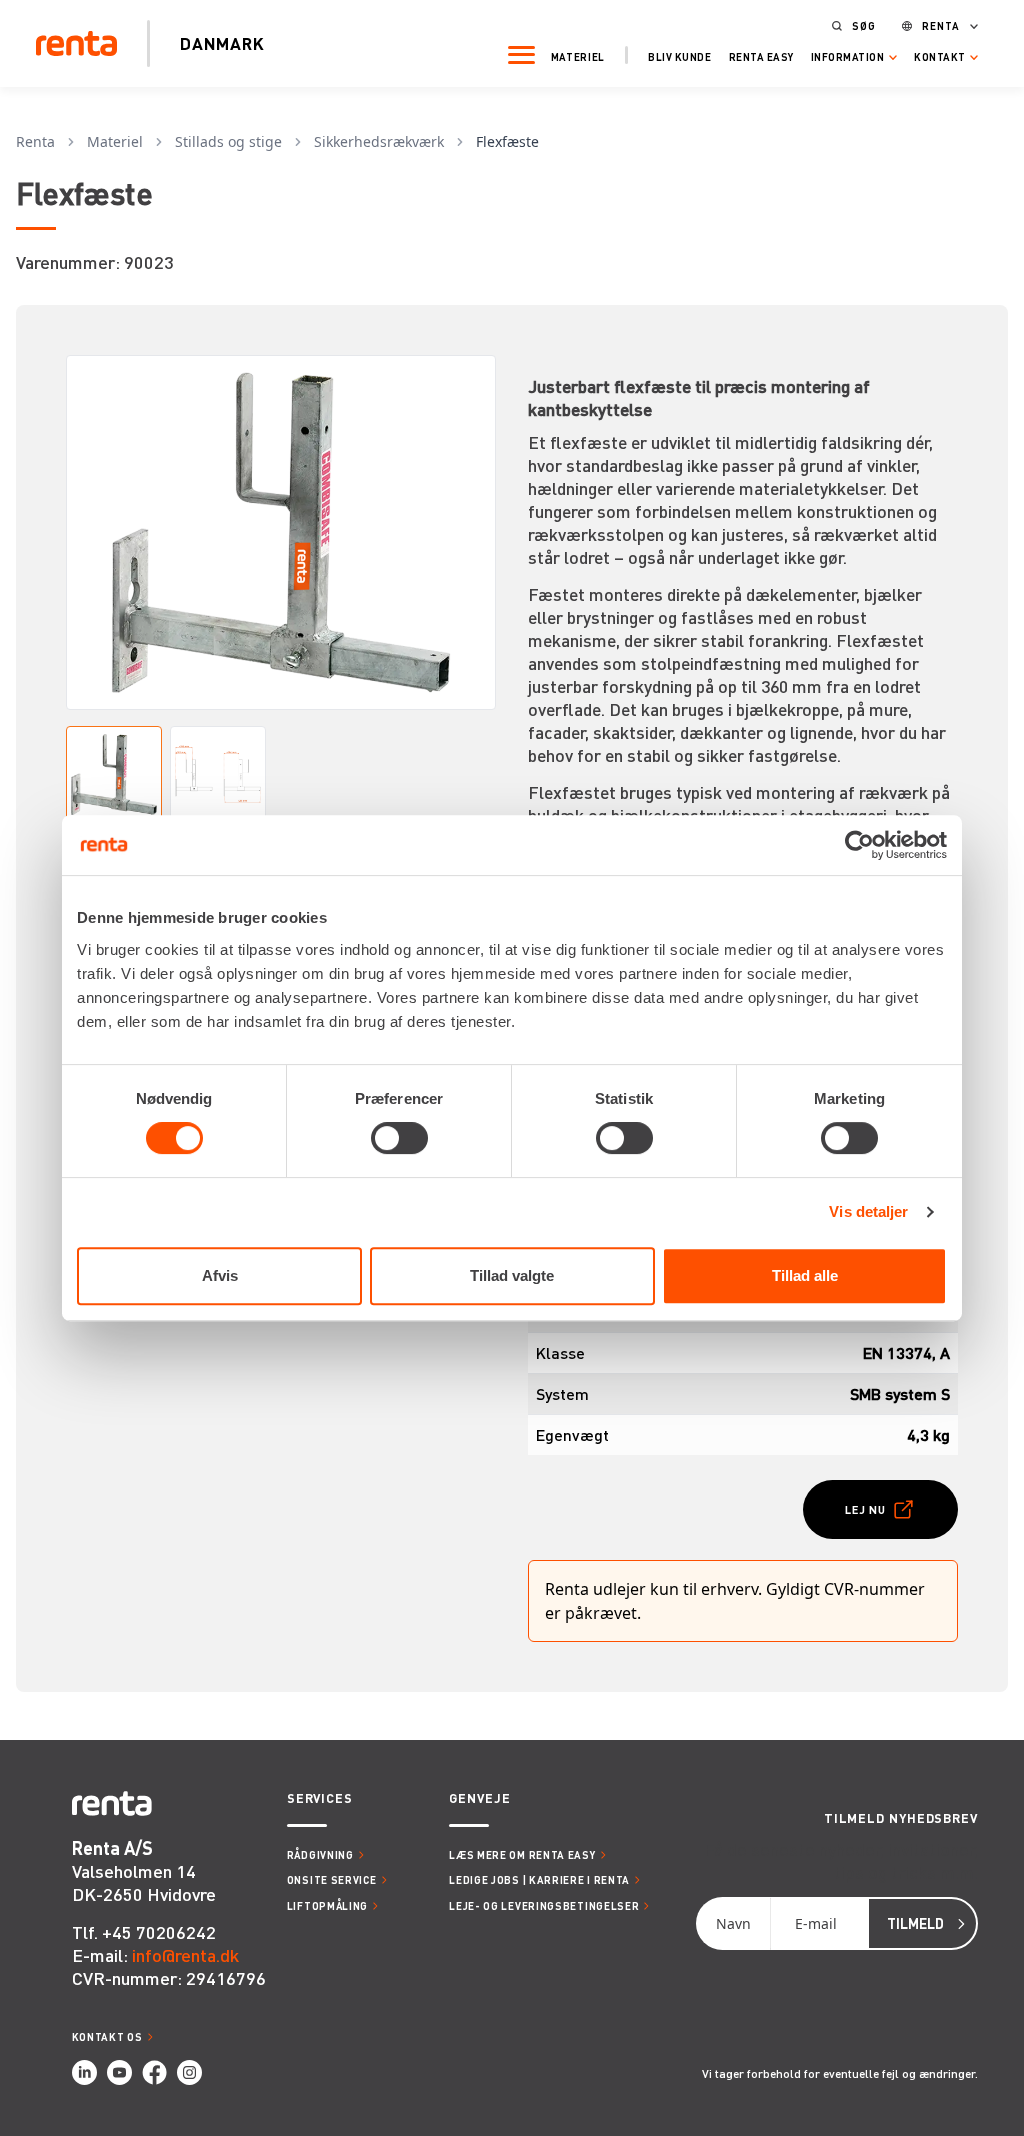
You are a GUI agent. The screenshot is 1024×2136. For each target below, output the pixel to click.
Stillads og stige (228, 141)
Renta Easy (761, 56)
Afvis (220, 1275)
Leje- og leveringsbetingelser (544, 1905)
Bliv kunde (679, 56)
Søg (864, 26)
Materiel (578, 56)
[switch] (399, 1138)
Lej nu (865, 1509)
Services (320, 1798)
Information (848, 57)
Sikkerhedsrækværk (379, 141)
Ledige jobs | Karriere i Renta (539, 1879)
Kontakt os (107, 2036)
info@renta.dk (185, 1954)
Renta (941, 26)
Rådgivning (320, 1854)
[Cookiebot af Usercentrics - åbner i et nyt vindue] (859, 845)
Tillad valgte (512, 1275)
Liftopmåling (327, 1905)
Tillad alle (805, 1275)
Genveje (479, 1798)
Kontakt (940, 57)
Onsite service (332, 1879)
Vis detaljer (868, 1211)
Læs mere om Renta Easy (522, 1854)
